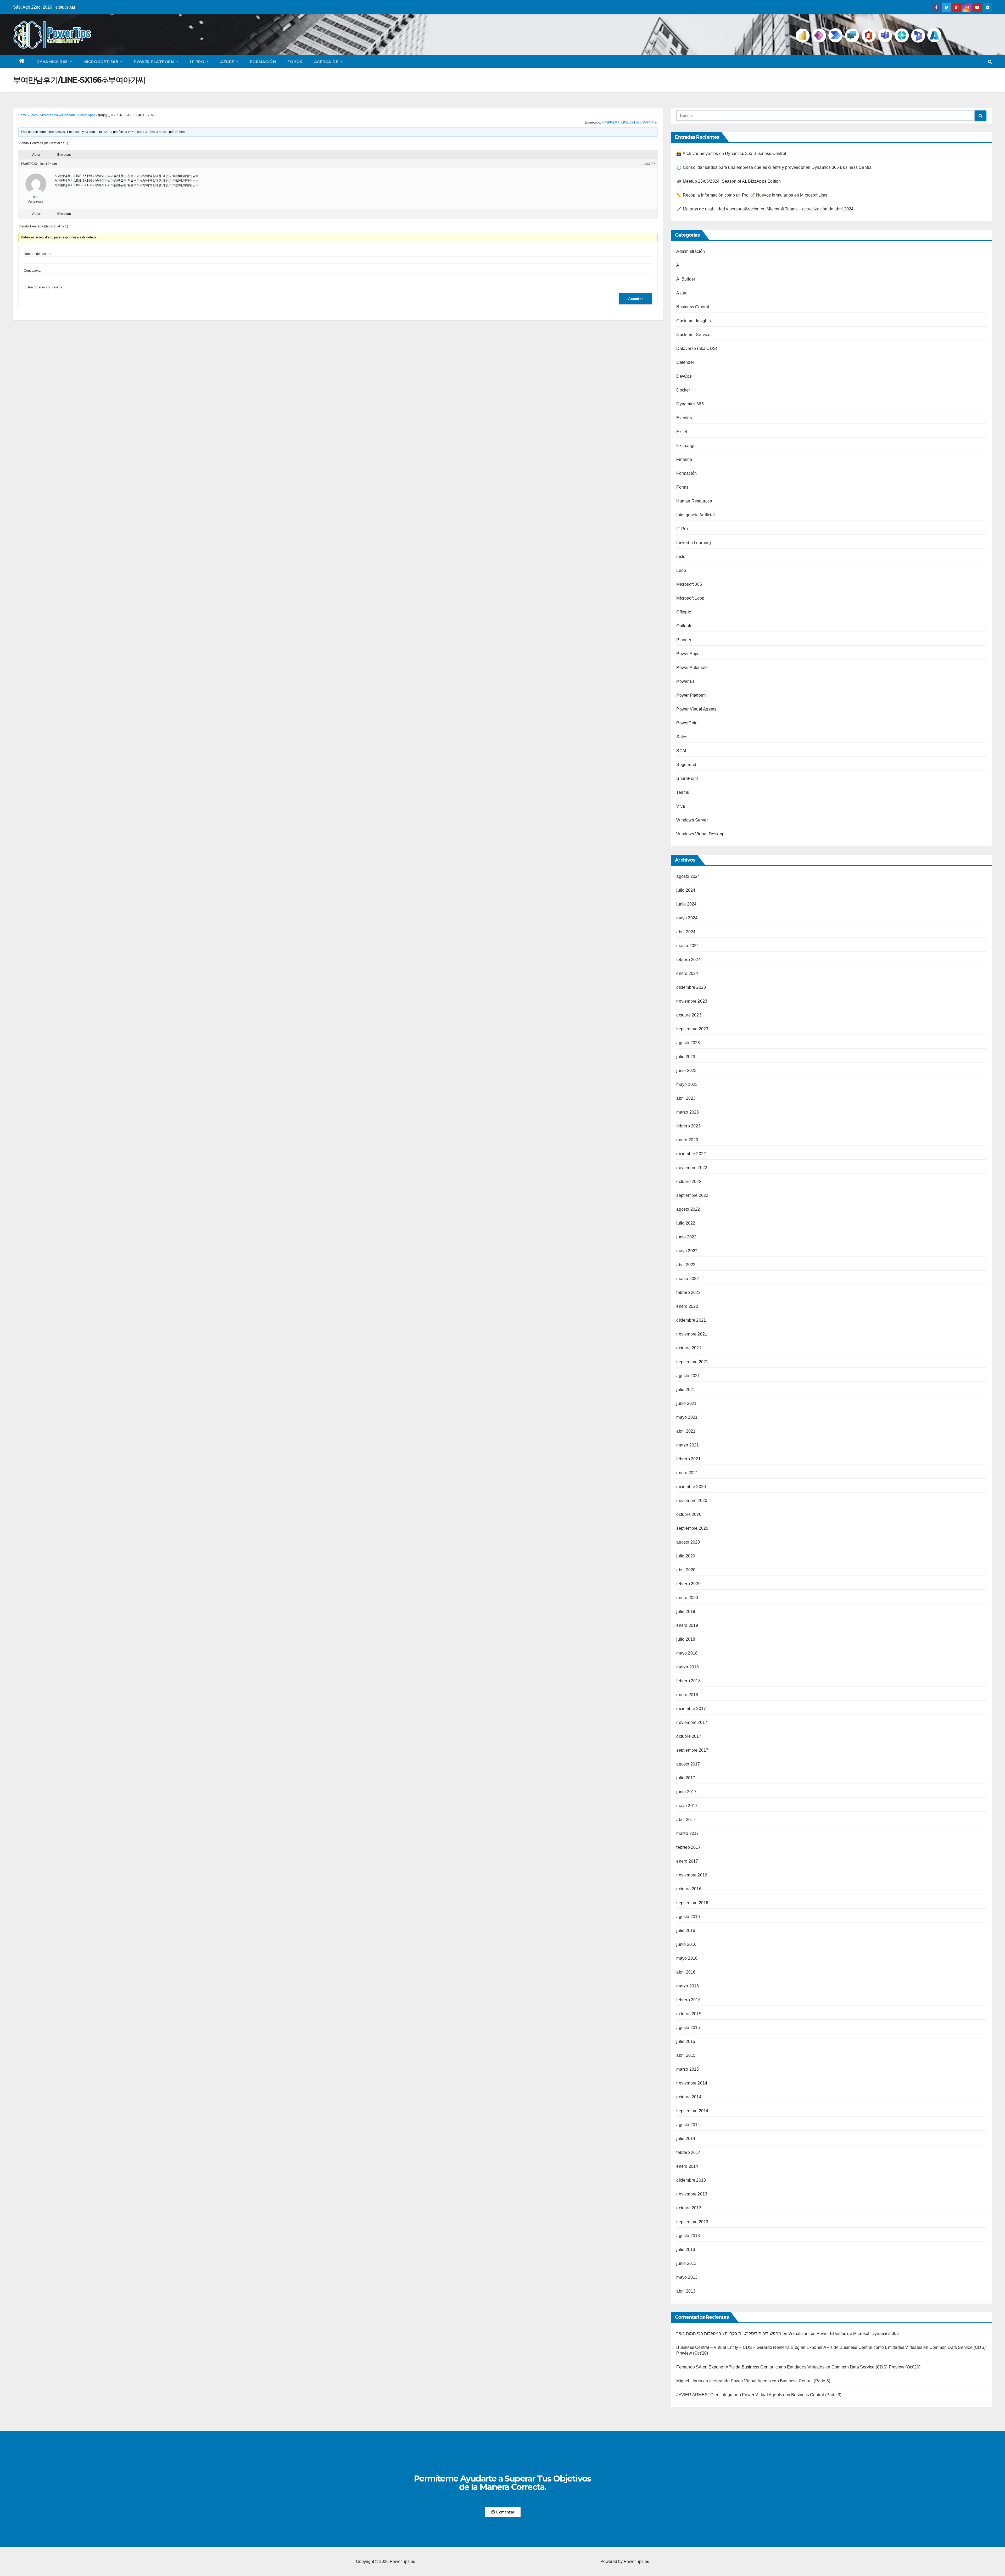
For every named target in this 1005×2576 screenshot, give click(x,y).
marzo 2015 (688, 2069)
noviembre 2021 (692, 1334)
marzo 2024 (688, 946)
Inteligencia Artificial (696, 515)
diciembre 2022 (691, 1154)
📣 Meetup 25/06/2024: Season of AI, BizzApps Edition (728, 181)
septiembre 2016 (692, 1903)
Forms (682, 487)
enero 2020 (687, 1598)
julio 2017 (686, 1778)
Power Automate (692, 667)
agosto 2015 (688, 2028)
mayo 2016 (687, 1958)
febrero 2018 (688, 1681)
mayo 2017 (687, 1806)
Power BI (685, 681)
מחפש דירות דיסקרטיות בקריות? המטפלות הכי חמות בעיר (729, 2334)
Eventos (684, 418)
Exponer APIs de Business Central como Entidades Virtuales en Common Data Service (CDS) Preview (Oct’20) (814, 2367)
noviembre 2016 (692, 1875)
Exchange (686, 446)
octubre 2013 (689, 2208)
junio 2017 (686, 1792)
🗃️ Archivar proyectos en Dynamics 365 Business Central (731, 153)
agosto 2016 (688, 1917)
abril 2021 (686, 1431)
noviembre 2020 (692, 1501)
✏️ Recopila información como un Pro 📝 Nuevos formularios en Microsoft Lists (752, 195)
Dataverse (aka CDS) (697, 348)
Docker (683, 390)
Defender (685, 362)
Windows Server (692, 820)
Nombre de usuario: (38, 254)
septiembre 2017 (692, 1750)
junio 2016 (686, 1944)
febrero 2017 (688, 1847)
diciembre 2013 (691, 2180)
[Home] (22, 62)
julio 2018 (686, 1639)
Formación (263, 62)
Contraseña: (33, 271)
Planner (684, 640)
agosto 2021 (688, 1376)
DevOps (684, 376)
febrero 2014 (688, 2152)
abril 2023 (686, 1098)
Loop (681, 570)
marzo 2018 (688, 1667)
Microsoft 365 (101, 62)
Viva (681, 806)
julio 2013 (686, 2250)
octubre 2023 (689, 1015)
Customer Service (693, 335)
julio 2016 (686, 1930)
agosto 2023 (688, 1043)
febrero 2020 (688, 1584)
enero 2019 (687, 1625)
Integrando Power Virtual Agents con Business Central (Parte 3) (770, 2381)
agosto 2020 (688, 1542)
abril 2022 (686, 1265)
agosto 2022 (688, 1209)
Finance (684, 459)
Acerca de (327, 62)
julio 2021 (686, 1390)
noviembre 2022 (692, 1168)
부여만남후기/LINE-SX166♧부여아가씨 (630, 122)
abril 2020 (686, 1570)
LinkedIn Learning (693, 543)
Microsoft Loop (690, 598)
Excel (682, 432)
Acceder (635, 299)
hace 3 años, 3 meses (153, 132)
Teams (683, 792)
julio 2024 (686, 890)
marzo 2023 (688, 1112)
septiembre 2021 (692, 1362)
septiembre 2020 (692, 1528)
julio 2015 (686, 2041)
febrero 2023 (688, 1126)
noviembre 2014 (692, 2083)
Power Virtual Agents (696, 709)
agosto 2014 (688, 2125)
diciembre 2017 (691, 1709)
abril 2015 (686, 2055)
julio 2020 (686, 1556)
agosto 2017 (688, 1764)
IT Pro (198, 62)
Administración (691, 251)
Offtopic (684, 612)
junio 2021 (686, 1403)
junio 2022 (686, 1237)
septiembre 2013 (692, 2222)
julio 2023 (686, 1057)
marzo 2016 (688, 1986)
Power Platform (155, 62)
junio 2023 (686, 1071)
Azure (228, 62)
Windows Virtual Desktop (700, 834)
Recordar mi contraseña (45, 287)
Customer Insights (693, 321)
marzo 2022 (688, 1279)
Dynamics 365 (53, 62)
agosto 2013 (688, 2236)
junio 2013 (686, 2263)
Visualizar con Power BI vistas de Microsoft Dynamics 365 (844, 2334)
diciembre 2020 (691, 1487)
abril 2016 (686, 1972)
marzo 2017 (688, 1833)
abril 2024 (686, 932)
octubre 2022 (689, 1181)
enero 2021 (687, 1473)
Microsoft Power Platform (58, 115)
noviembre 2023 (692, 1001)
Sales (682, 737)
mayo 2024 (687, 918)
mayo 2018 (687, 1653)
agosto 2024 (688, 876)
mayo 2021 (687, 1417)
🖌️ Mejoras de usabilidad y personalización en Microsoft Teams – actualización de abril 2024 (765, 209)
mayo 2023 (687, 1084)
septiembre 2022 (692, 1195)
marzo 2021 (688, 1445)
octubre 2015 (689, 2014)
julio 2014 (686, 2139)
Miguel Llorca (689, 2381)
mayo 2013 (687, 2277)
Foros (295, 62)
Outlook (684, 626)
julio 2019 (686, 1611)
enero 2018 (687, 1695)
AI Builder (686, 279)
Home (23, 115)
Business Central (693, 307)
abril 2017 (686, 1820)
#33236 (650, 164)
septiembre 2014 (692, 2111)
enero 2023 (687, 1140)
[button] (990, 62)
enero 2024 (687, 973)
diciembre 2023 (691, 987)
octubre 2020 (689, 1514)
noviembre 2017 (692, 1722)
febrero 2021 (688, 1459)
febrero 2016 (688, 2000)
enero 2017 (687, 1861)
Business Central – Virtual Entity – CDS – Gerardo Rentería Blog (738, 2347)
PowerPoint (687, 723)
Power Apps (87, 115)
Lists (681, 557)
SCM (681, 751)
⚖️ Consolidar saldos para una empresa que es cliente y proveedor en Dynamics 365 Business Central (774, 167)
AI (678, 265)
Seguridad (686, 765)
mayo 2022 (687, 1251)
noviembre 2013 (692, 2194)
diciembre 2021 (691, 1320)
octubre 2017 (689, 1736)
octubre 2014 (689, 2097)
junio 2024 (686, 904)
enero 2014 (687, 2166)
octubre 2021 (689, 1348)
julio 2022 (686, 1223)
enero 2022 (687, 1306)
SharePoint (687, 778)
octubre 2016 (689, 1889)
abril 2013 (686, 2291)
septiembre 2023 (692, 1029)
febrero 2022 (688, 1292)
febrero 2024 (688, 960)
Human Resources (694, 501)
